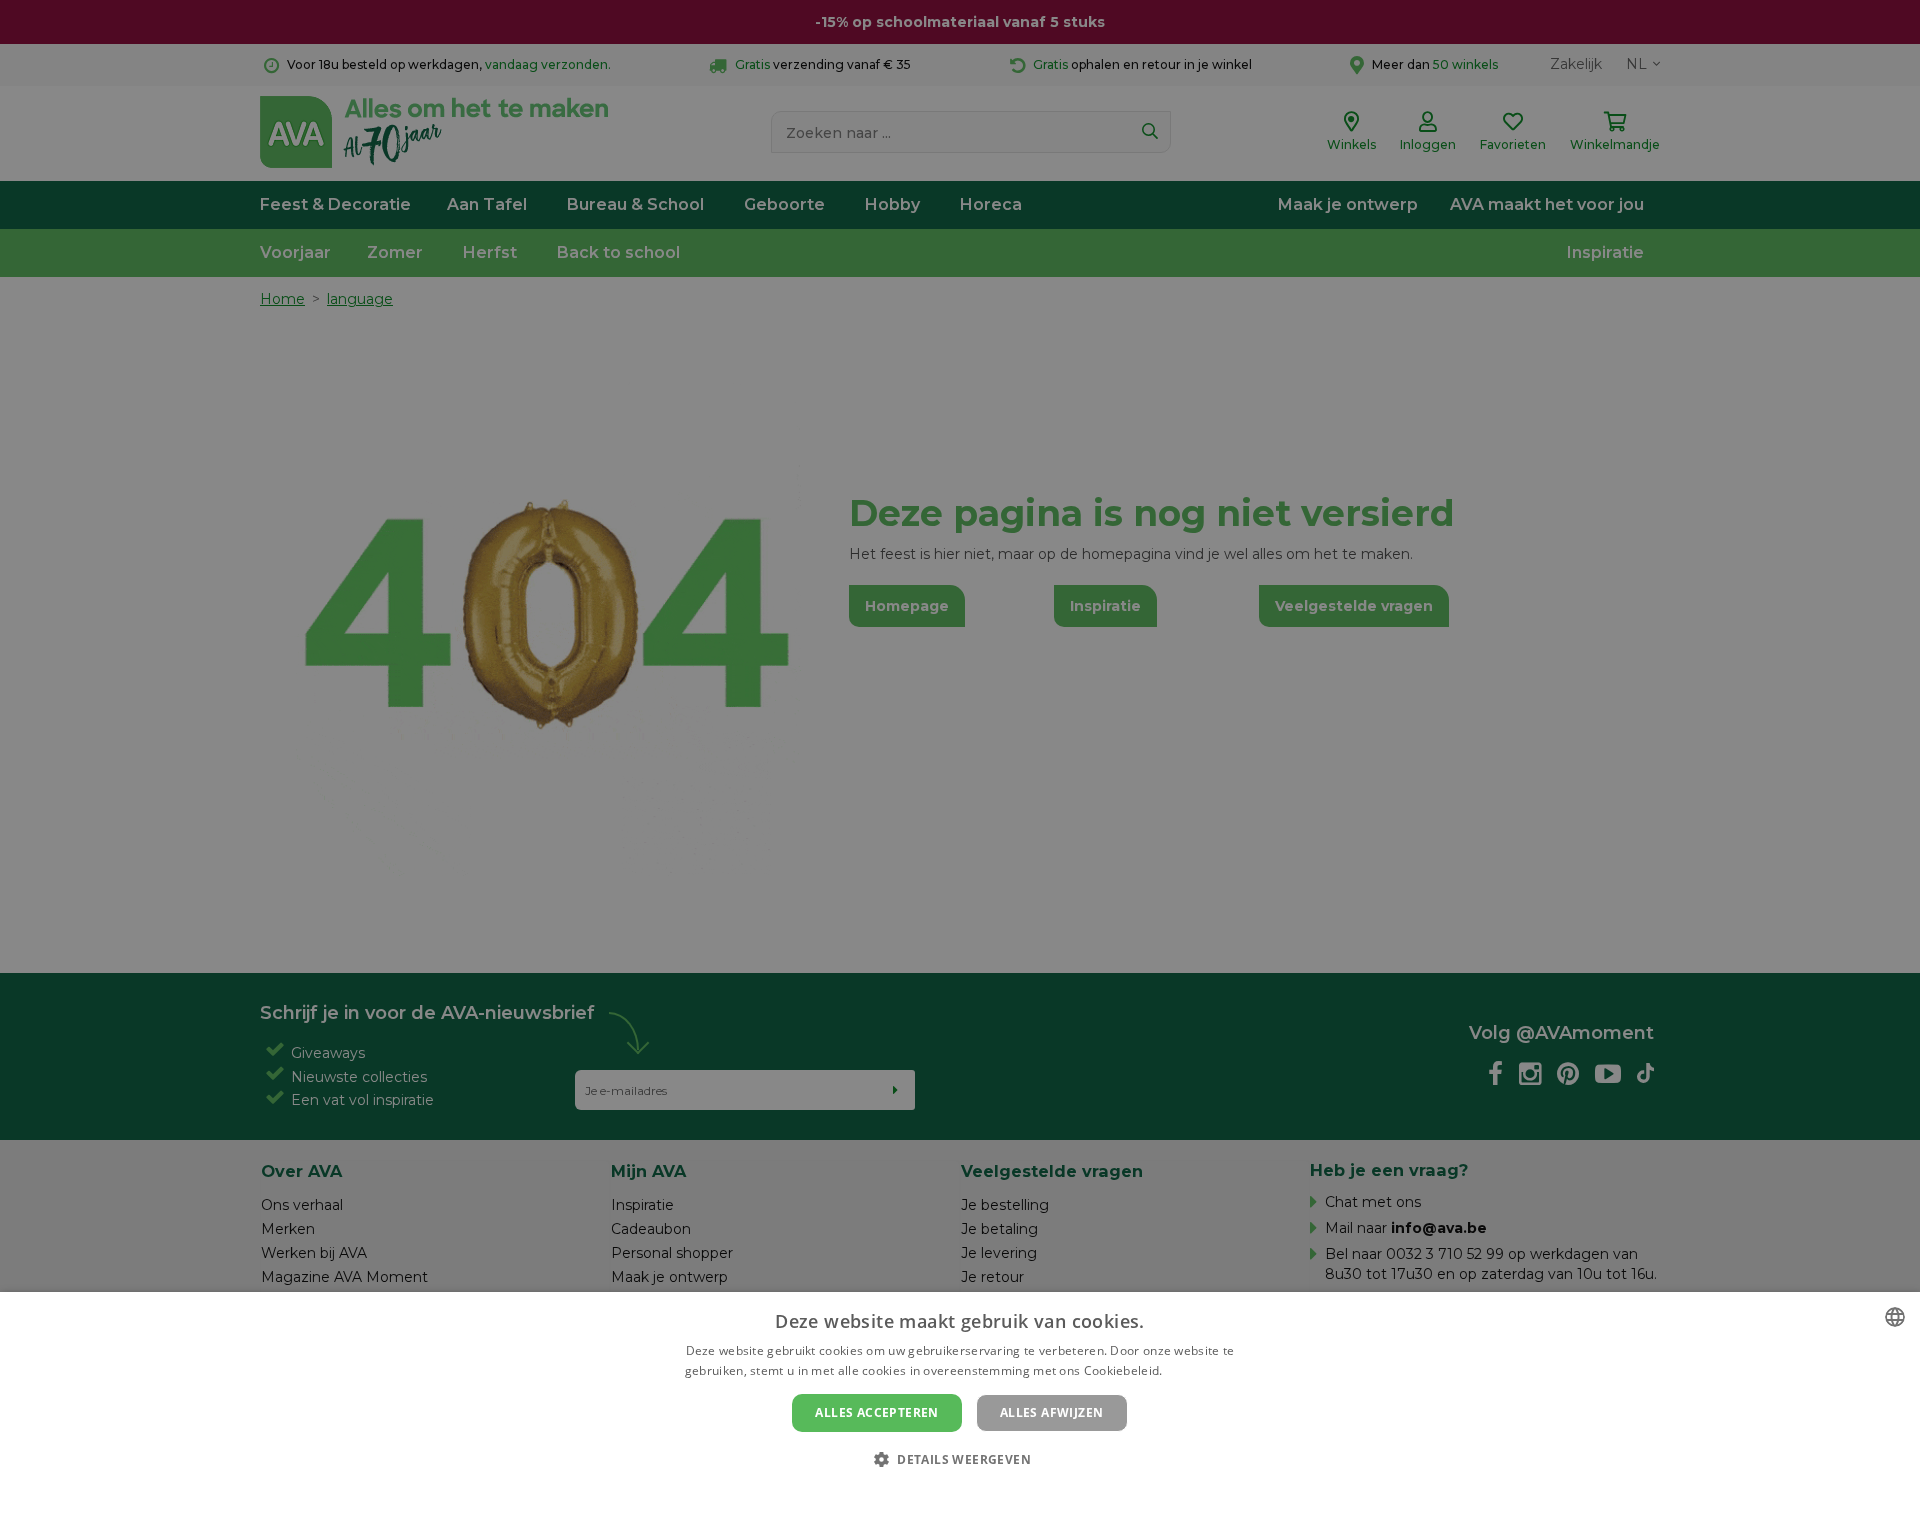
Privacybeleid (947, 1493)
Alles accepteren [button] (876, 1412)
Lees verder (1200, 1370)
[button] (960, 1458)
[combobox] (1895, 1317)
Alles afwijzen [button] (1052, 1412)
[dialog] (960, 1409)
